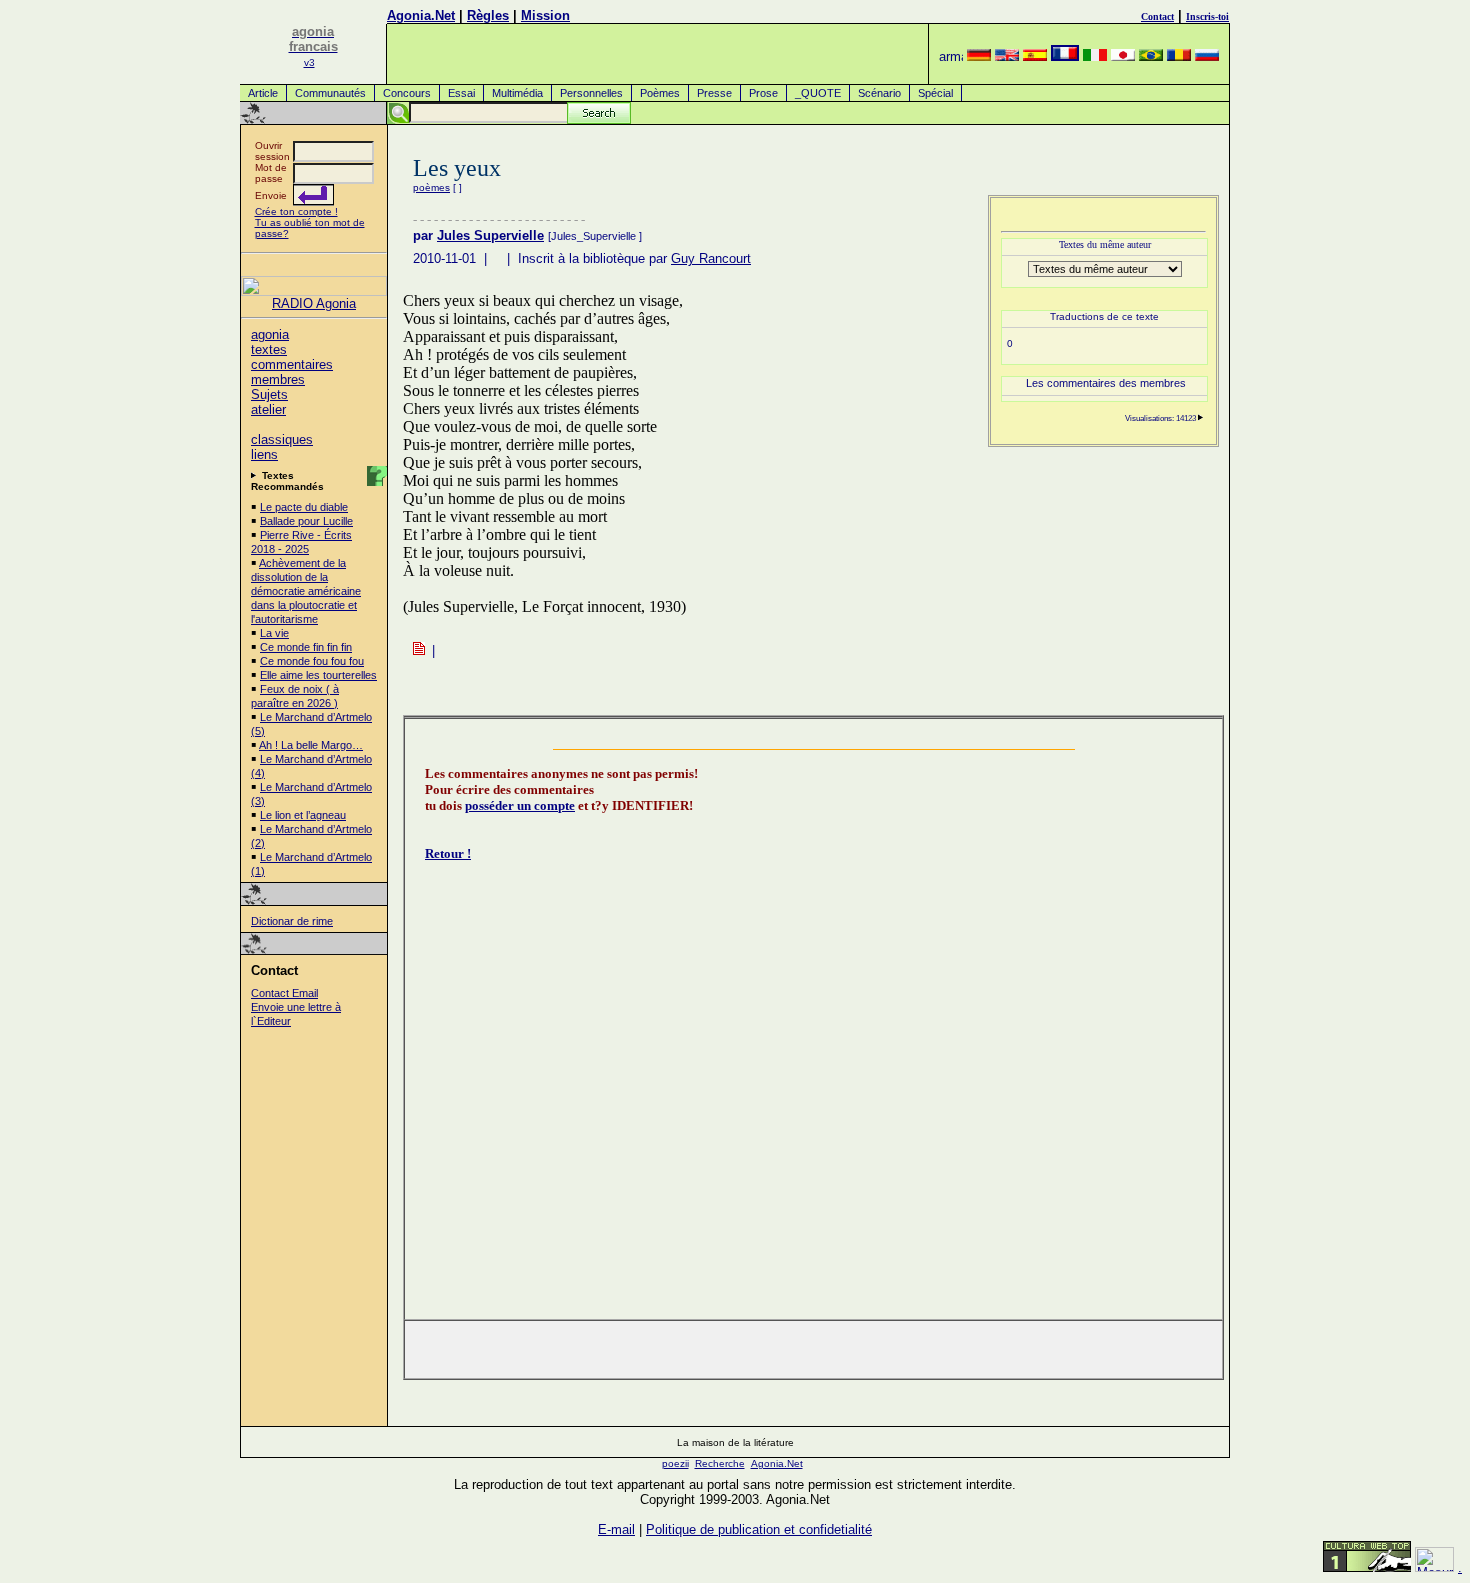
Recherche (720, 1463)
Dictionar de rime (292, 921)
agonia (270, 334)
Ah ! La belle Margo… (311, 745)
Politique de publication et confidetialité (759, 1529)
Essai (461, 93)
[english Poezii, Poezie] (1007, 56)
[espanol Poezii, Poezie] (1035, 56)
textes (269, 349)
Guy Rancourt (711, 258)
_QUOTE (818, 93)
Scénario (879, 93)
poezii (675, 1463)
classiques (282, 439)
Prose (763, 93)
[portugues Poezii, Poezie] (1151, 56)
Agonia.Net (421, 15)
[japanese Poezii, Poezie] (1123, 56)
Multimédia (517, 93)
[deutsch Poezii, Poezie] (979, 56)
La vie (274, 633)
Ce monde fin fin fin (306, 647)
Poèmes (660, 93)
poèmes (431, 187)
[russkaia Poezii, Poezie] (1207, 56)
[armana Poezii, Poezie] (951, 56)
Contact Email (284, 993)
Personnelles (591, 93)
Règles (488, 15)
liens (264, 454)
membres (278, 379)
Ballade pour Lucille (306, 521)
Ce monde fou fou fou (312, 661)
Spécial (935, 93)
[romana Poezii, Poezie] (1179, 56)
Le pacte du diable (304, 507)
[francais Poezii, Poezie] (1065, 56)
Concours (407, 93)
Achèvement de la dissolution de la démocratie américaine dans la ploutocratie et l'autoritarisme (306, 591)
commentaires (292, 364)
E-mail (616, 1529)
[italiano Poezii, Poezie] (1095, 56)
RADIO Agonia (314, 303)
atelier (268, 409)
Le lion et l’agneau (303, 815)
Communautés (330, 93)
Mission (545, 15)
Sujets (269, 394)
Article (263, 93)
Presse (714, 93)
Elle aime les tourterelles (318, 675)
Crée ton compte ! (296, 211)
